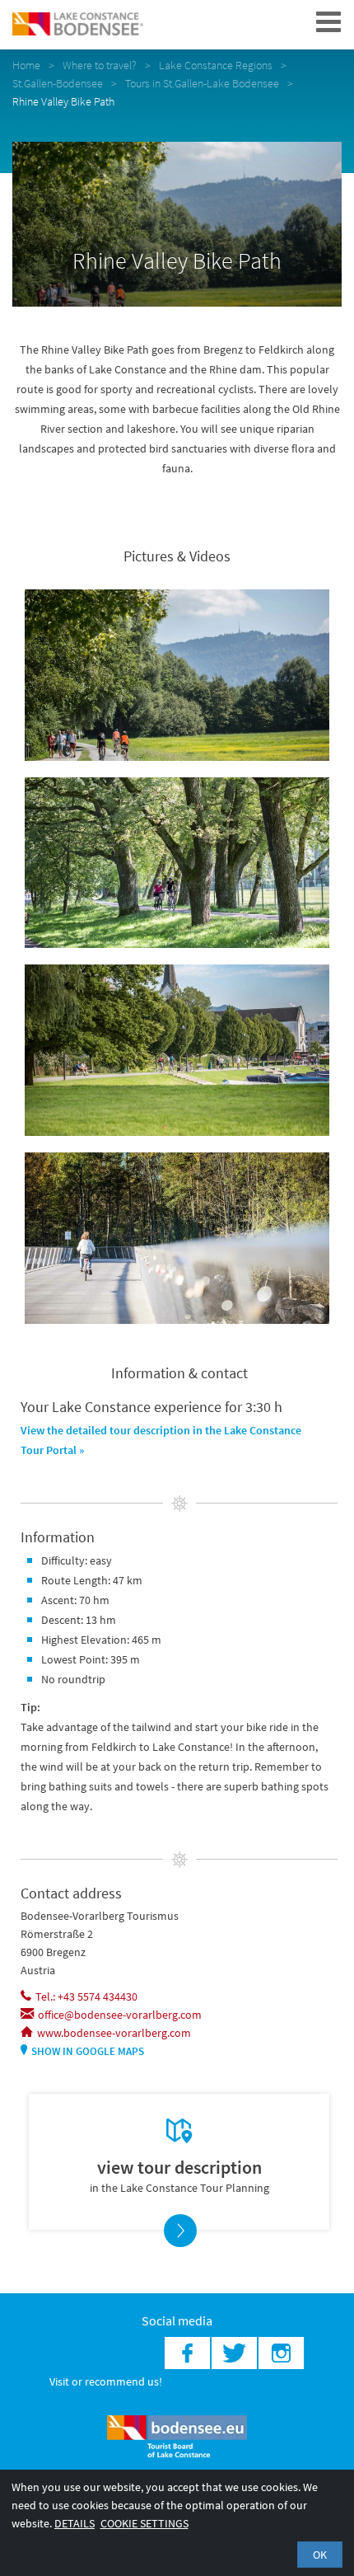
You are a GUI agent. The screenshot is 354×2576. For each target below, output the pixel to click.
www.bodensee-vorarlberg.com (114, 2033)
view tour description (179, 2167)
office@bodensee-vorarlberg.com (120, 2015)
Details (75, 2523)
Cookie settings (144, 2523)
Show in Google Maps (88, 2051)
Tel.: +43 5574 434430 (86, 1997)
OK (320, 2555)
